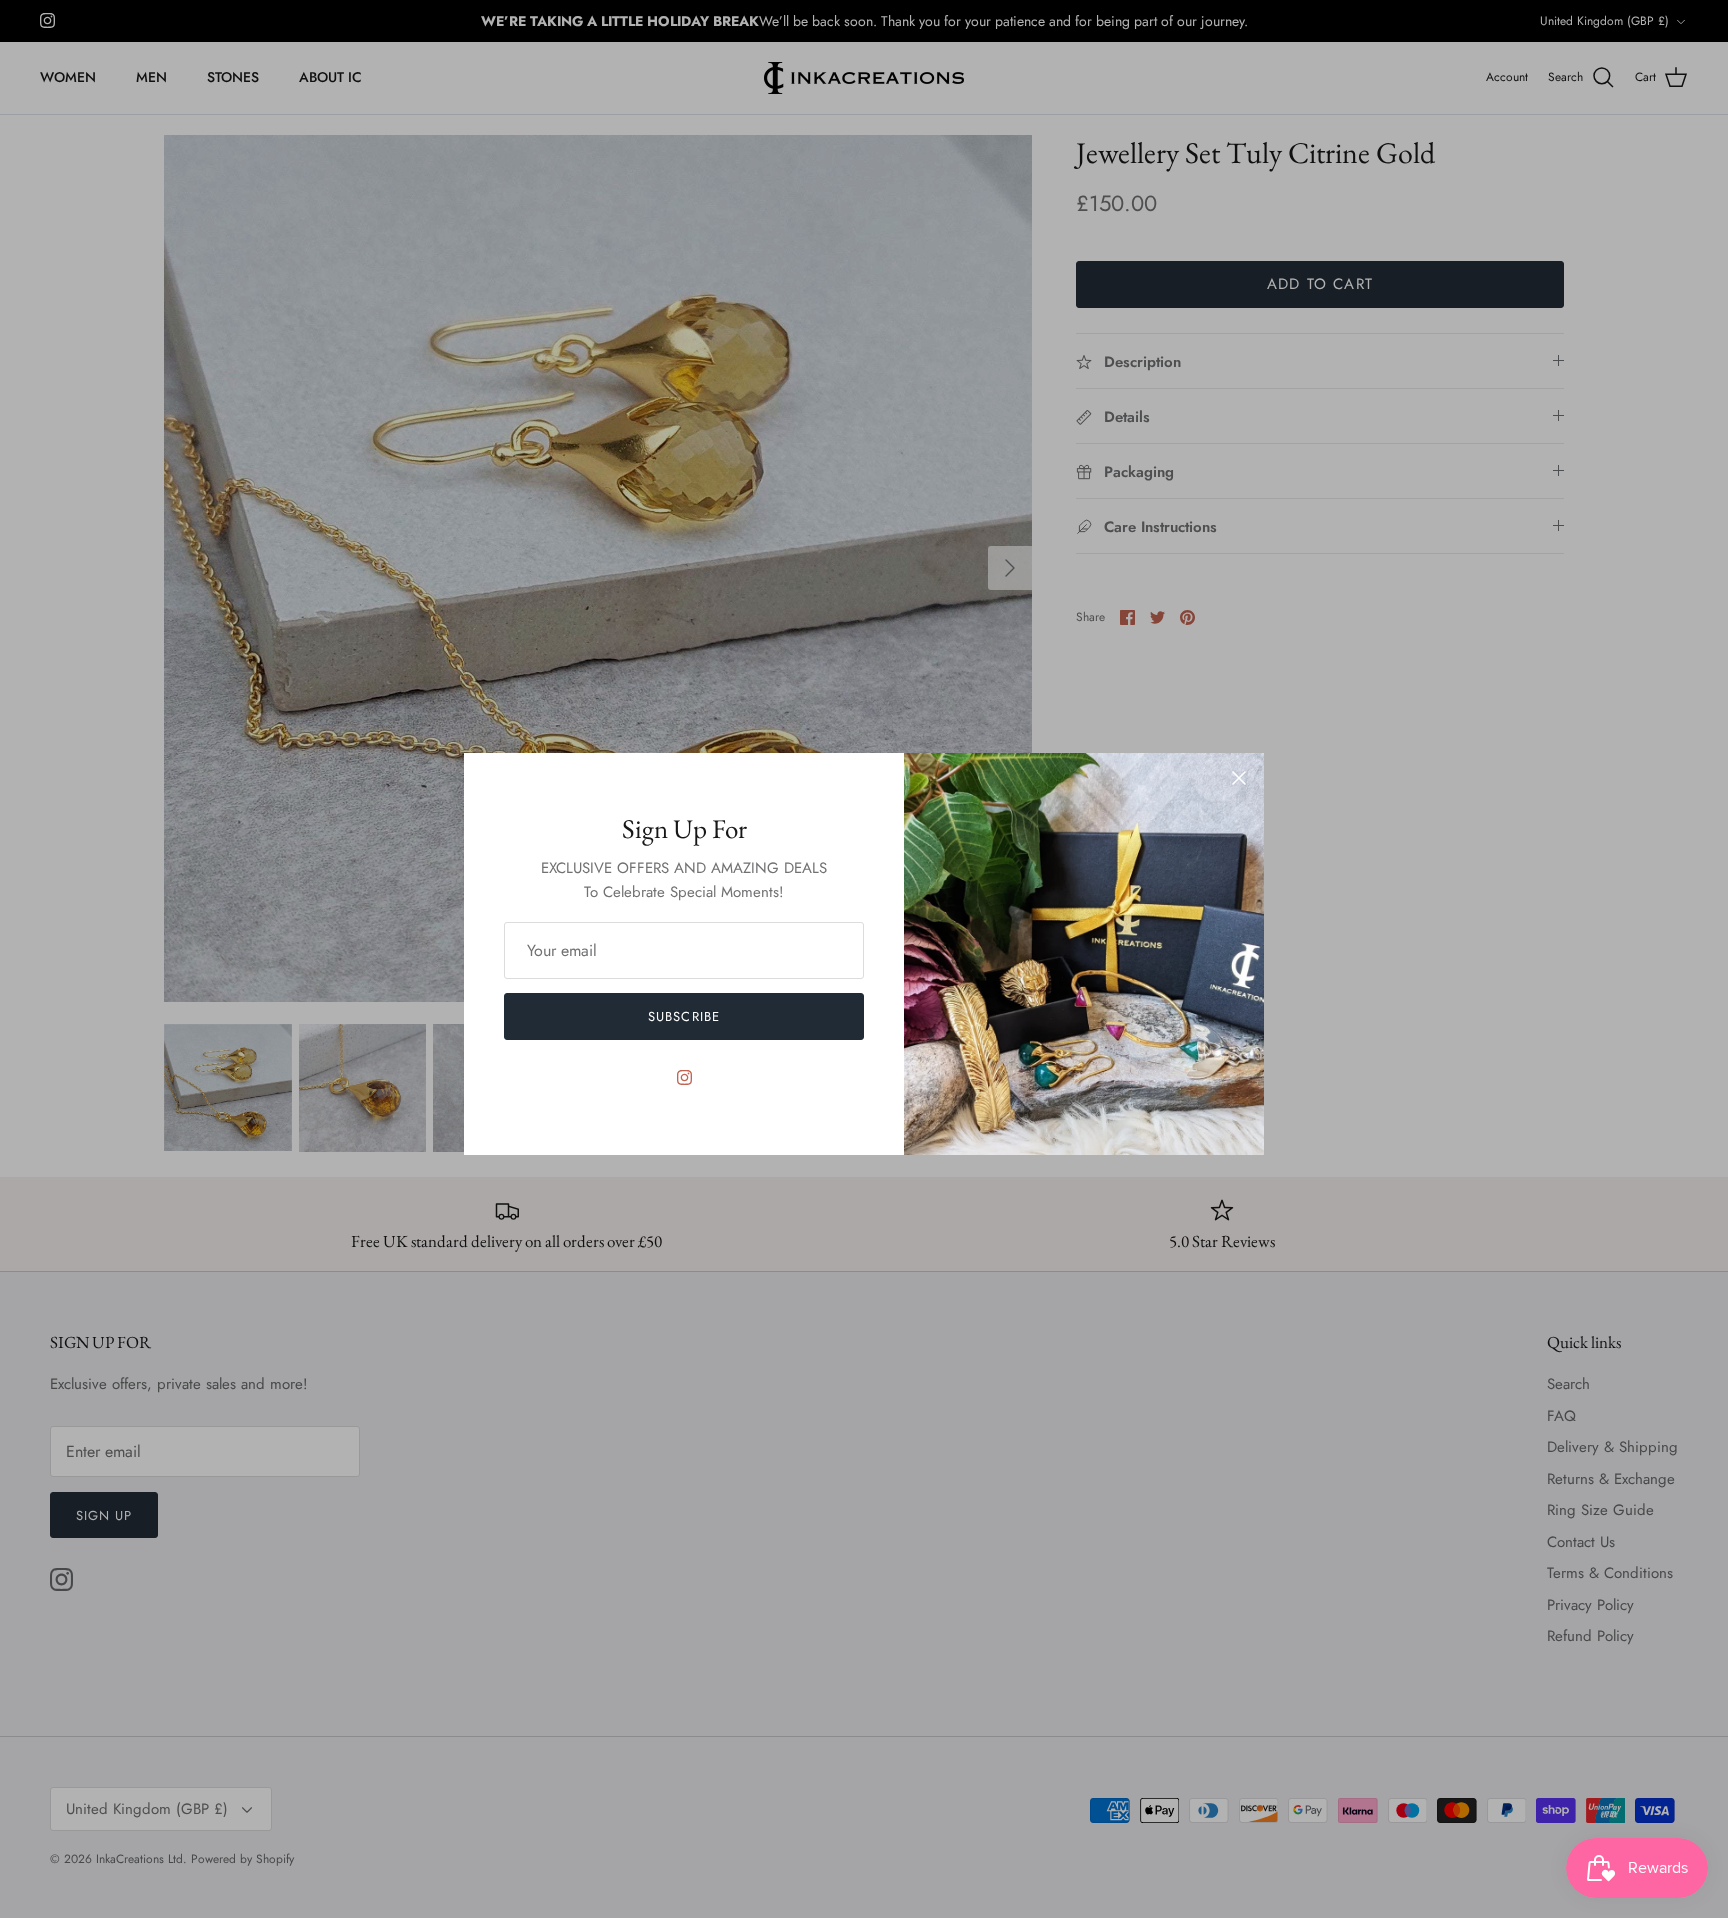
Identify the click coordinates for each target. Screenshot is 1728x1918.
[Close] (1239, 778)
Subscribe (683, 1016)
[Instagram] (684, 1077)
